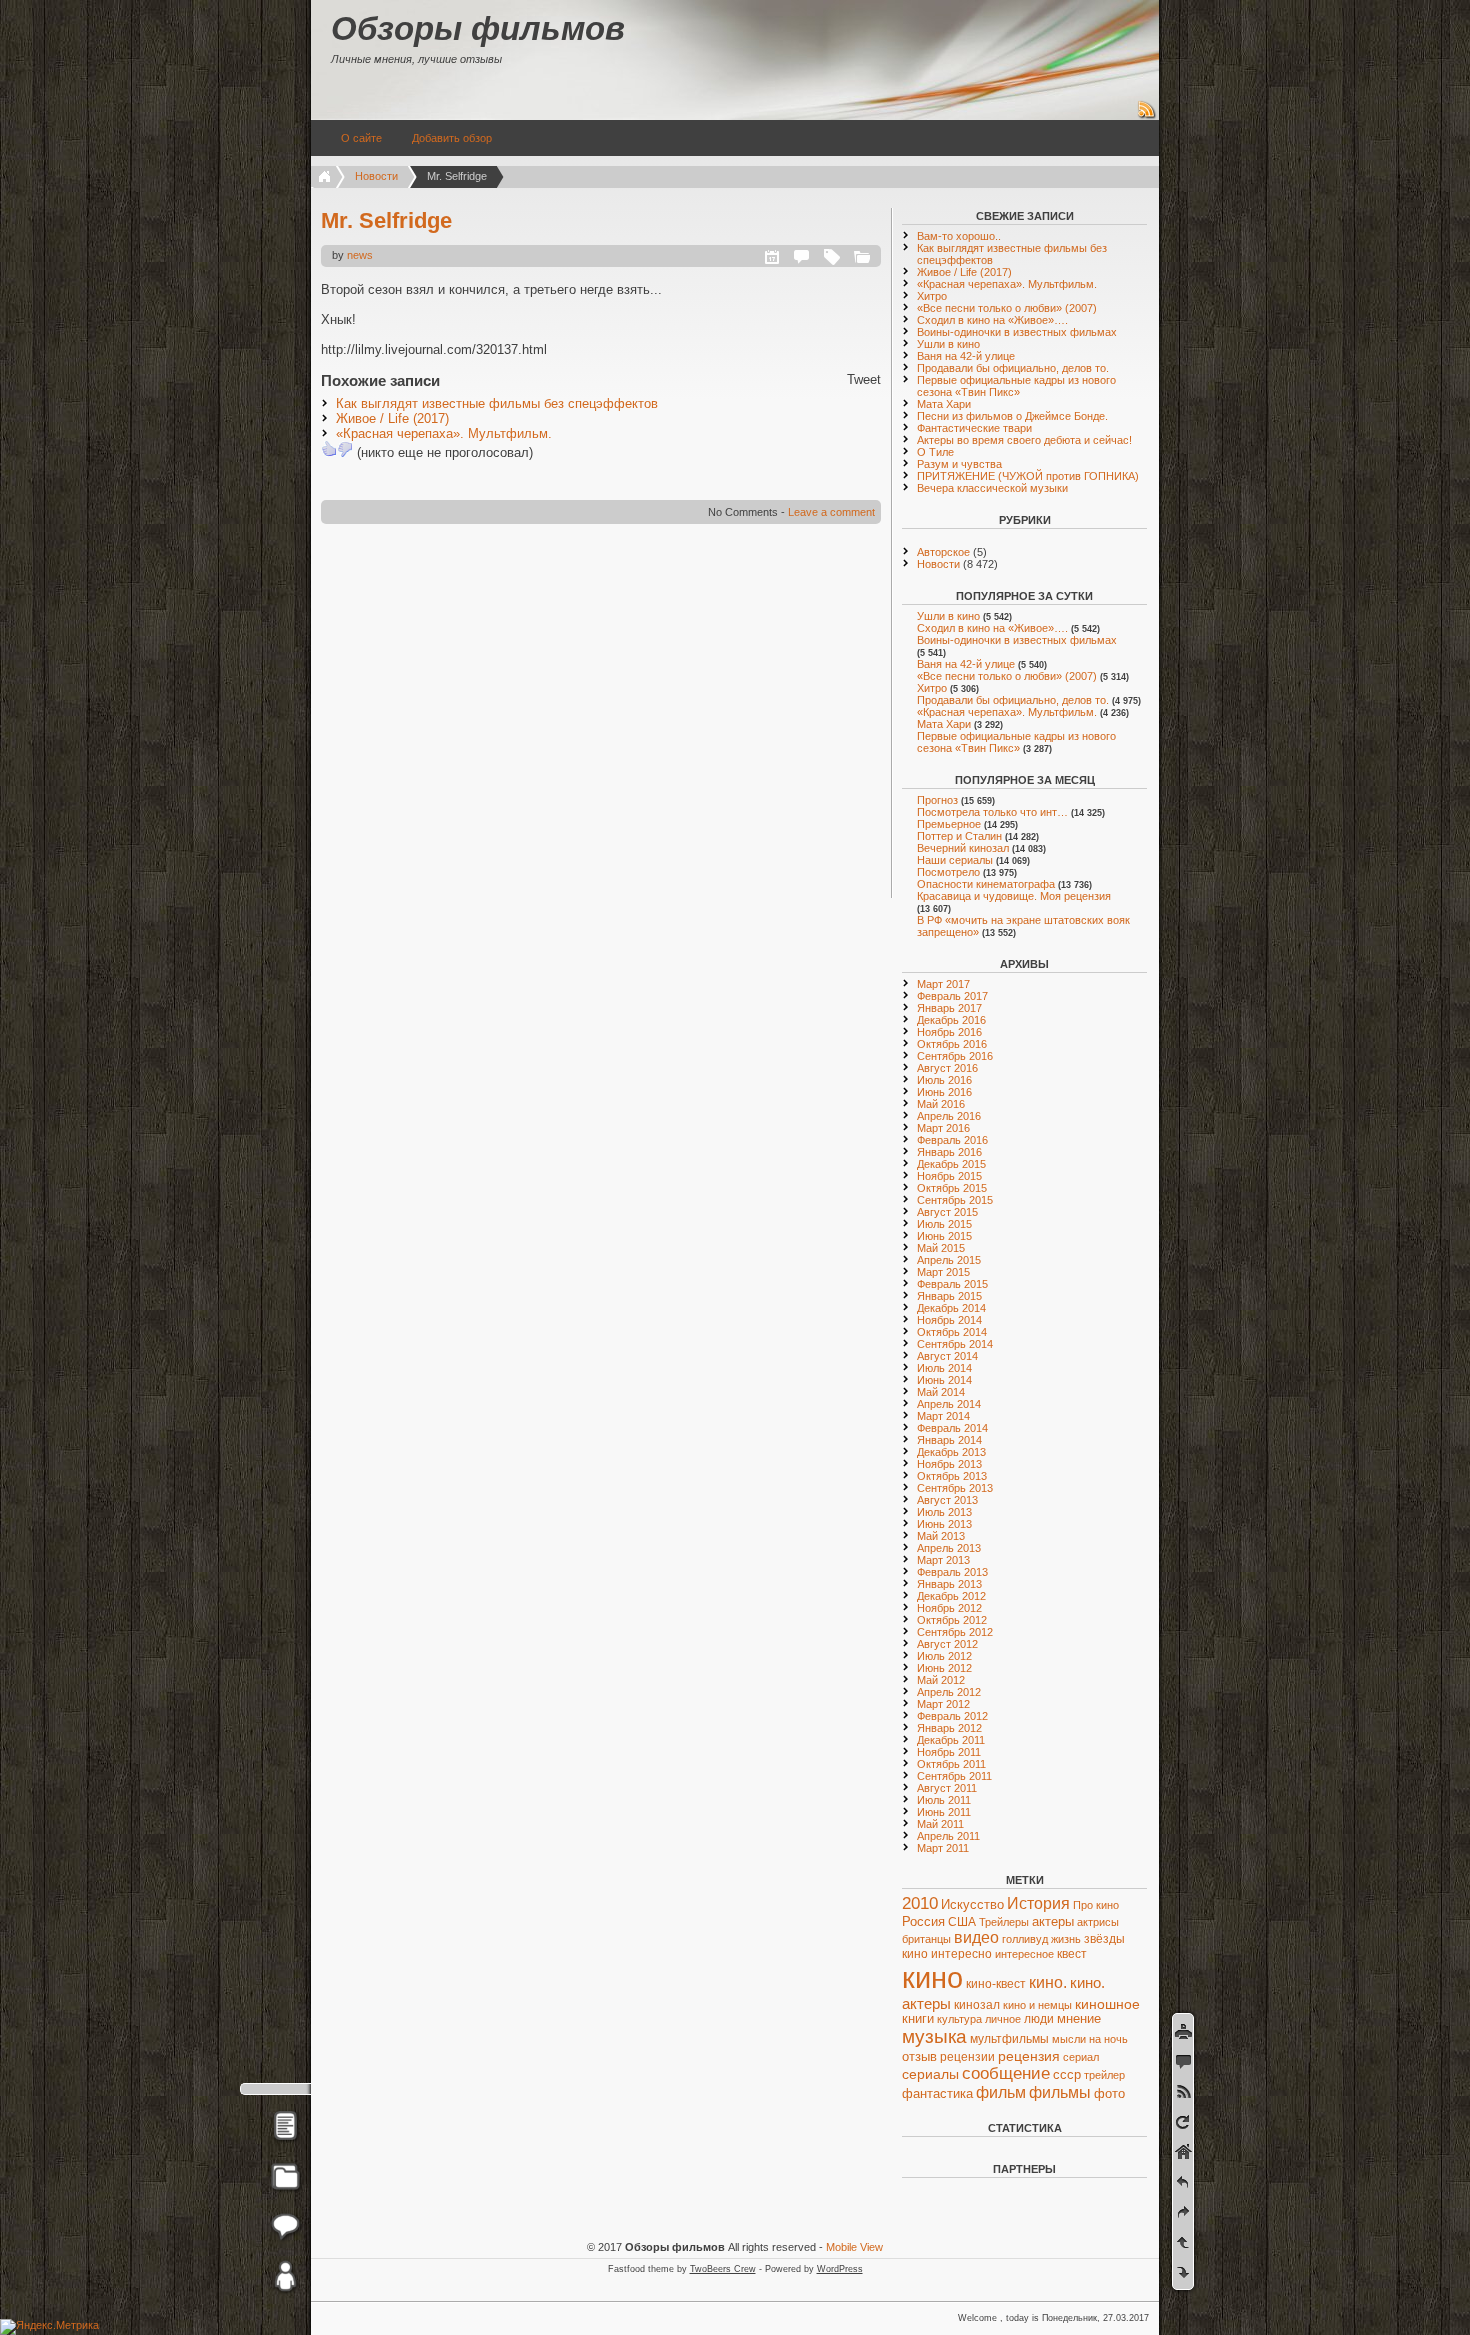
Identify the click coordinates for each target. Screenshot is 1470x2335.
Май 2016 (941, 1104)
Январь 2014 (949, 1440)
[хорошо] (329, 449)
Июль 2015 (944, 1224)
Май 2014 (941, 1392)
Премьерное (949, 824)
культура (959, 2019)
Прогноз (937, 800)
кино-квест (996, 1984)
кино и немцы (1037, 2005)
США (962, 1922)
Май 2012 (941, 1680)
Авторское (943, 552)
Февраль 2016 (952, 1140)
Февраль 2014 (952, 1428)
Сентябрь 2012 (955, 1632)
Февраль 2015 (952, 1284)
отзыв (919, 2056)
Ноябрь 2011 (949, 1752)
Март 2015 (943, 1272)
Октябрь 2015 (952, 1188)
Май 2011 (940, 1824)
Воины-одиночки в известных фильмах (1017, 332)
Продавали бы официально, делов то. (1013, 368)
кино (932, 1977)
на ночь (1108, 2039)
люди (1039, 2018)
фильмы (1060, 2092)
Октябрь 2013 (952, 1476)
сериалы (930, 2074)
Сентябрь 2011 (954, 1776)
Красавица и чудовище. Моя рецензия (1014, 896)
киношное (1107, 2004)
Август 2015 (947, 1212)
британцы (926, 1939)
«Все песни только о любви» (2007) (1007, 308)
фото (1109, 2093)
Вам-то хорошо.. (959, 236)
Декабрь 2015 (951, 1164)
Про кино (1096, 1905)
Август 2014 (947, 1356)
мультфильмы (1009, 2039)
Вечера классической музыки (992, 488)
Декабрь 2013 (951, 1452)
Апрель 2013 (949, 1548)
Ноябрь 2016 (949, 1032)
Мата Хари (944, 404)
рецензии (967, 2057)
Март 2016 (943, 1128)
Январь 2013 (949, 1584)
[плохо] (345, 449)
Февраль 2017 (952, 996)
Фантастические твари (974, 428)
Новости (376, 176)
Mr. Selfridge (386, 220)
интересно (961, 1953)
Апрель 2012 (949, 1692)
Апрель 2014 (949, 1404)
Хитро (932, 296)
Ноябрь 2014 (949, 1320)
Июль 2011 (944, 1800)
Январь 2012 (949, 1728)
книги (918, 2019)
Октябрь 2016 (952, 1044)
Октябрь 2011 (951, 1764)
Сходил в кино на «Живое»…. (992, 320)
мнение (1079, 2019)
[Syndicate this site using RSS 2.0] (1147, 116)
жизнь (1066, 1939)
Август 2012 (947, 1644)
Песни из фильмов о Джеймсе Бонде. (1012, 416)
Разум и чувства (959, 464)
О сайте (361, 138)
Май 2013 (941, 1536)
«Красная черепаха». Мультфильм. (444, 433)
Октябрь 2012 (952, 1620)
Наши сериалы (955, 860)
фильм (1001, 2092)
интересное (1024, 1954)
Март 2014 (943, 1416)
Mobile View (854, 2247)
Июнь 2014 (944, 1380)
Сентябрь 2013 (955, 1488)
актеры (1053, 1921)
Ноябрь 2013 (949, 1464)
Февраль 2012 (952, 1716)
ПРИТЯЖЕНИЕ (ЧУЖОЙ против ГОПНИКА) (1028, 476)
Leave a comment (831, 512)
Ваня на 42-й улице (966, 356)
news (360, 255)
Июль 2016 (944, 1080)
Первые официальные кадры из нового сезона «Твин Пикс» (1016, 386)
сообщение (1006, 2073)
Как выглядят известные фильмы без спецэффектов (497, 403)
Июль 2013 (944, 1512)
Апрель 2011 (948, 1836)
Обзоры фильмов (478, 28)
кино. (1048, 1982)
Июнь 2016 (944, 1092)
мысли (1069, 2039)
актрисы (1098, 1922)
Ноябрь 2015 (949, 1176)
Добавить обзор (452, 138)
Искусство (972, 1905)
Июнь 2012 (944, 1668)
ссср (1067, 2074)
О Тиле (935, 452)
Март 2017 (943, 984)
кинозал (977, 2005)
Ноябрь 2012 (949, 1608)
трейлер (1104, 2075)
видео (976, 1937)
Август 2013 (947, 1500)
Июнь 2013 (944, 1524)
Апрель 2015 (949, 1260)
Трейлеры (1004, 1922)
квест (1072, 1954)
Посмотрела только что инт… (992, 812)
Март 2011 (943, 1848)
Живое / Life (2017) (392, 418)
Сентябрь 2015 (955, 1200)
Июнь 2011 (944, 1812)
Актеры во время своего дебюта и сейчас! (1024, 440)
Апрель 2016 (949, 1116)
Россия (923, 1921)
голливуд (1025, 1939)
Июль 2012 (944, 1656)
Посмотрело (948, 872)
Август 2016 (947, 1068)
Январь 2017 (949, 1008)
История (1038, 1903)
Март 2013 (943, 1560)
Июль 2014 (944, 1368)
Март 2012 (943, 1704)
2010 (920, 1903)
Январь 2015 (949, 1296)
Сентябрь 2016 (955, 1056)
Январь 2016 (949, 1152)
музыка (934, 2036)
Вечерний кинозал (963, 848)
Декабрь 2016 (951, 1020)
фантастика (937, 2093)
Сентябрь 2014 (955, 1344)
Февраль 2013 (952, 1572)
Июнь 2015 (944, 1236)
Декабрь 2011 (951, 1740)
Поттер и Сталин (959, 836)
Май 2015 (941, 1248)
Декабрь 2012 (951, 1596)
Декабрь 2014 (951, 1308)
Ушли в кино (948, 344)
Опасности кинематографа (986, 884)
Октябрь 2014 (952, 1332)
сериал (1081, 2057)
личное (1003, 2019)
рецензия (1029, 2056)
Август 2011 (947, 1788)
